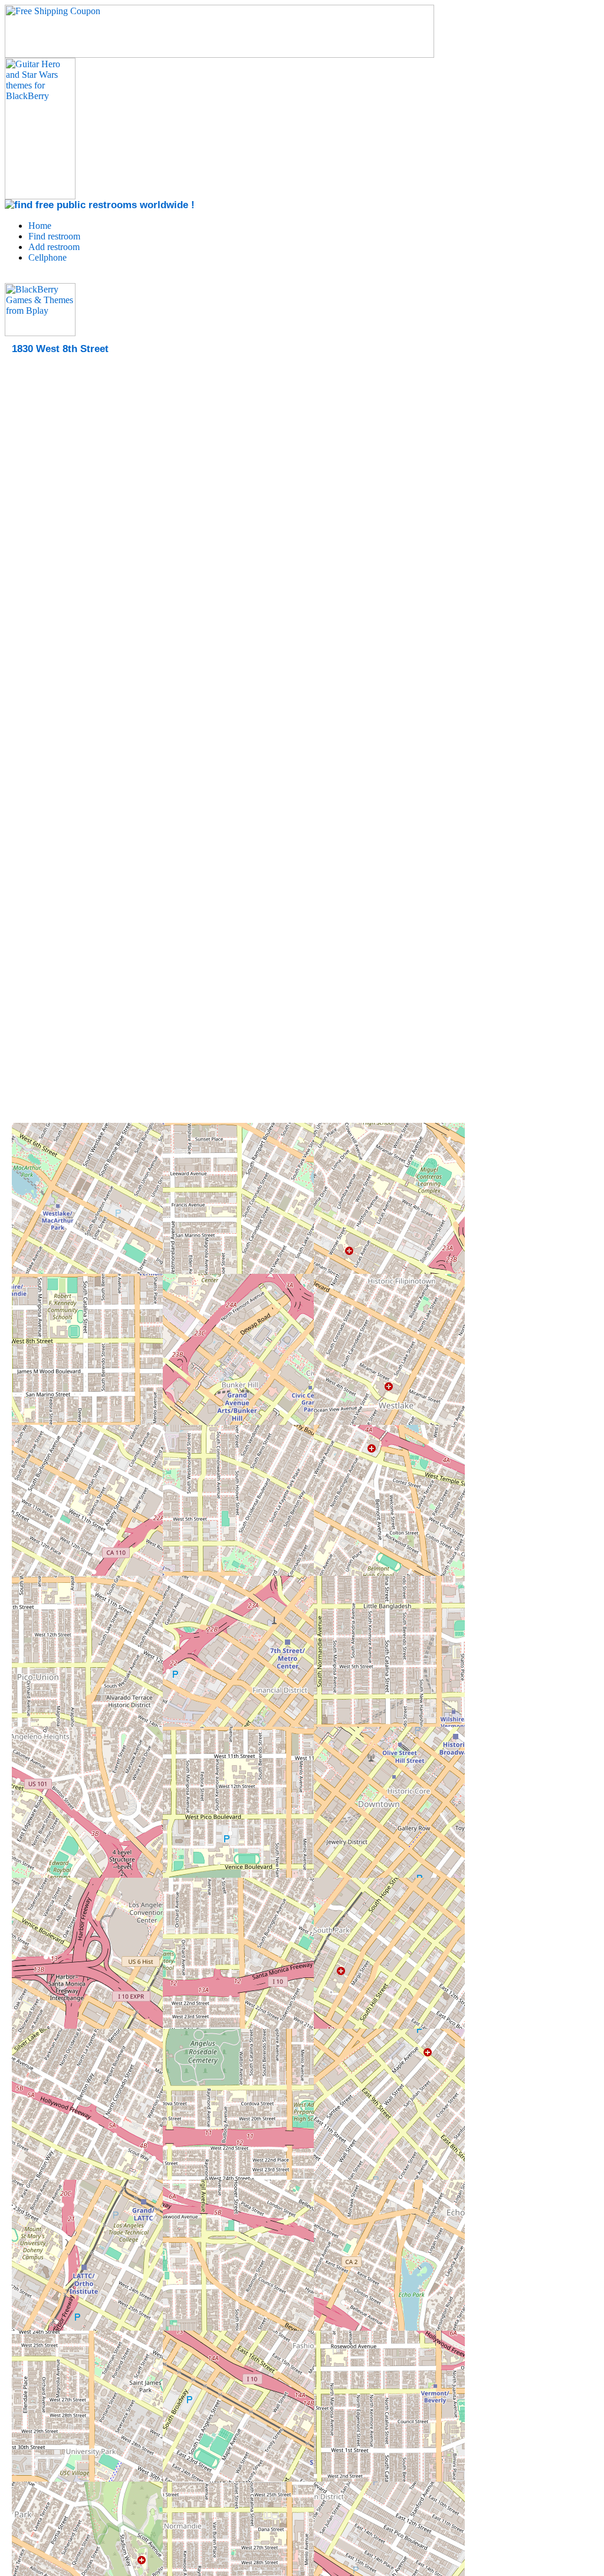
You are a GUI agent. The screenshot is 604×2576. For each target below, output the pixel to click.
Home (40, 226)
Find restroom (54, 236)
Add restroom (54, 247)
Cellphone (47, 257)
